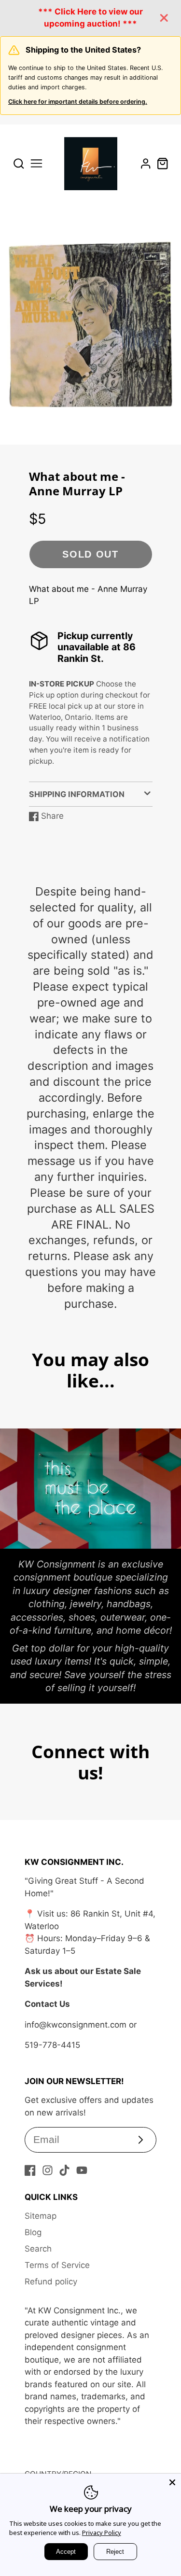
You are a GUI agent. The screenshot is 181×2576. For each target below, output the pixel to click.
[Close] (172, 2482)
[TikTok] (64, 2170)
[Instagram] (48, 2170)
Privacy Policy (102, 2533)
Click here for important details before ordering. (78, 102)
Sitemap (41, 2216)
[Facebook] (30, 2170)
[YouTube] (82, 2170)
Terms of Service (57, 2265)
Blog (33, 2232)
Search (38, 2249)
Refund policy (51, 2282)
